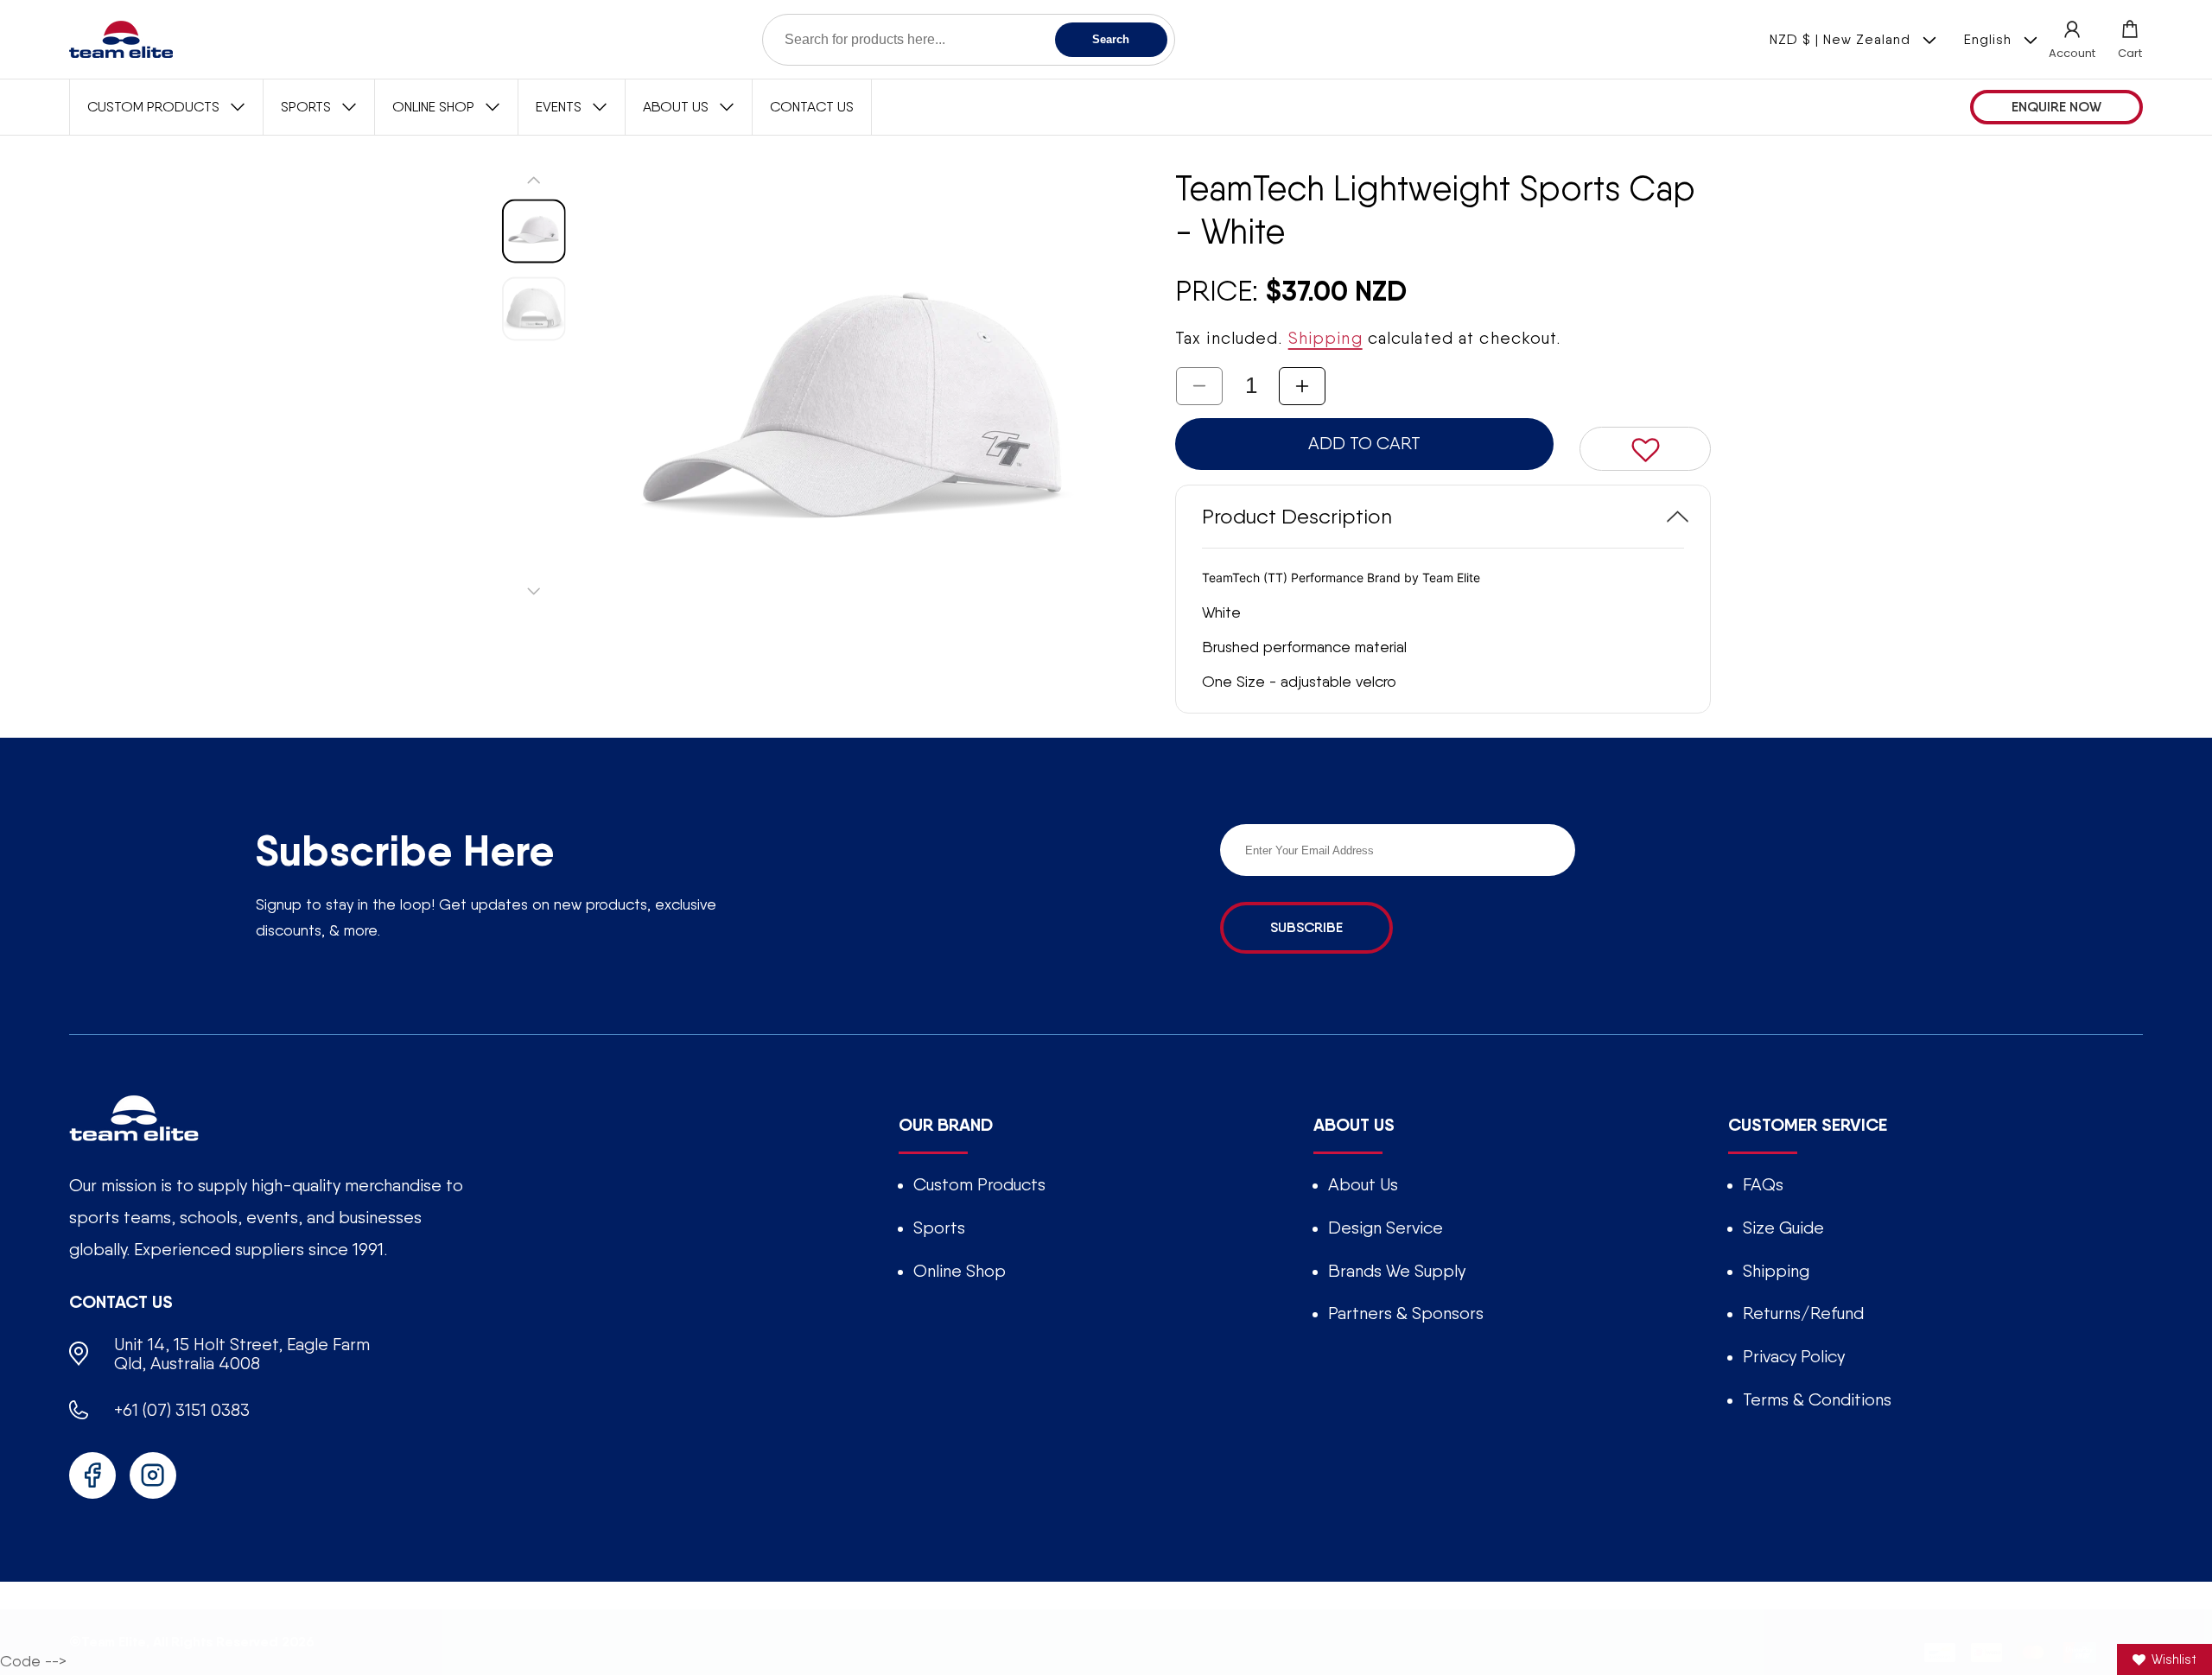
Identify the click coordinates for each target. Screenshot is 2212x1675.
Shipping (1325, 338)
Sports (939, 1228)
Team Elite (114, 1641)
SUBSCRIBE (1306, 927)
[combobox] (969, 40)
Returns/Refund (1803, 1313)
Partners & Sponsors (1406, 1313)
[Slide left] (534, 180)
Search (1111, 39)
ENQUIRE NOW (2056, 107)
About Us (1363, 1184)
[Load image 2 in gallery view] (534, 308)
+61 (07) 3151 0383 (182, 1410)
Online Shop (960, 1271)
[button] (2130, 39)
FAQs (1763, 1184)
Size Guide (1783, 1228)
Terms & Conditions (1817, 1399)
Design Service (1386, 1228)
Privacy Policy (1794, 1356)
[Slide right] (534, 591)
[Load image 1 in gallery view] (534, 231)
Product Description (1297, 516)
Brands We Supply (1397, 1271)
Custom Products (979, 1184)
